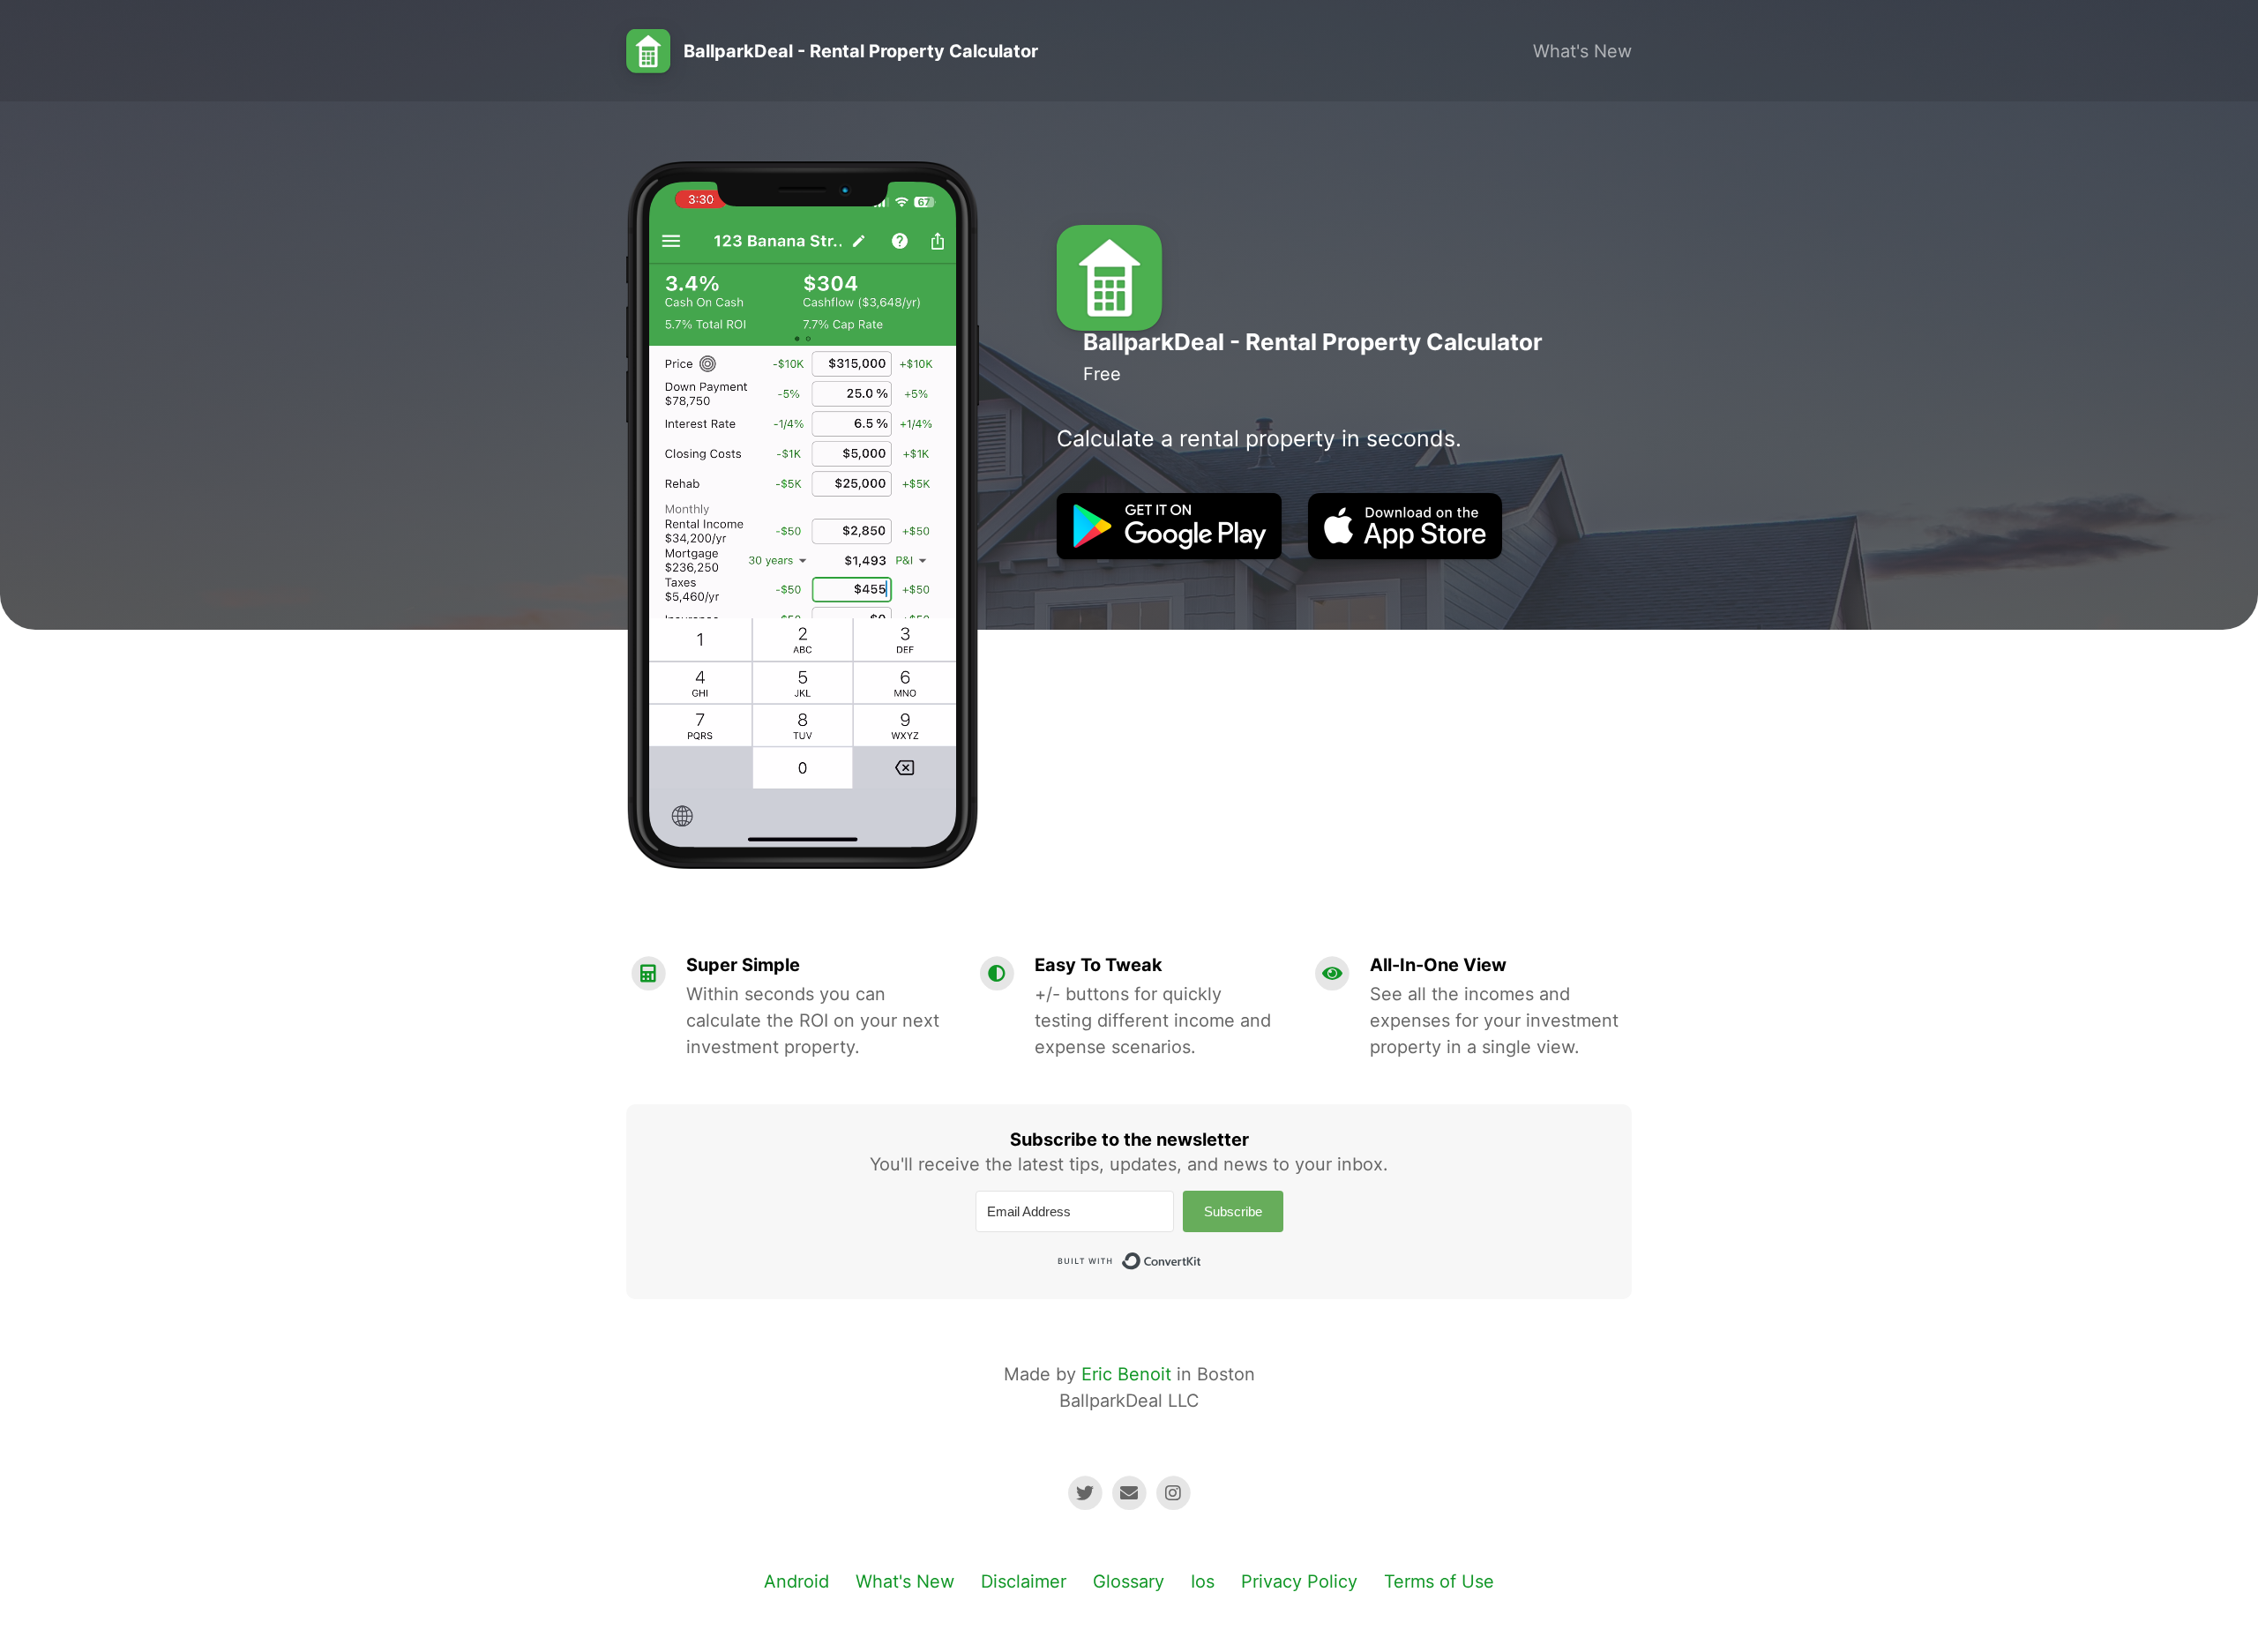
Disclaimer (1024, 1581)
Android (796, 1581)
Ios (1203, 1581)
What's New (1582, 51)
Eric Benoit (1126, 1374)
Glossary (1129, 1581)
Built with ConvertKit (1202, 1256)
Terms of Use (1439, 1581)
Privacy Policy (1299, 1581)
